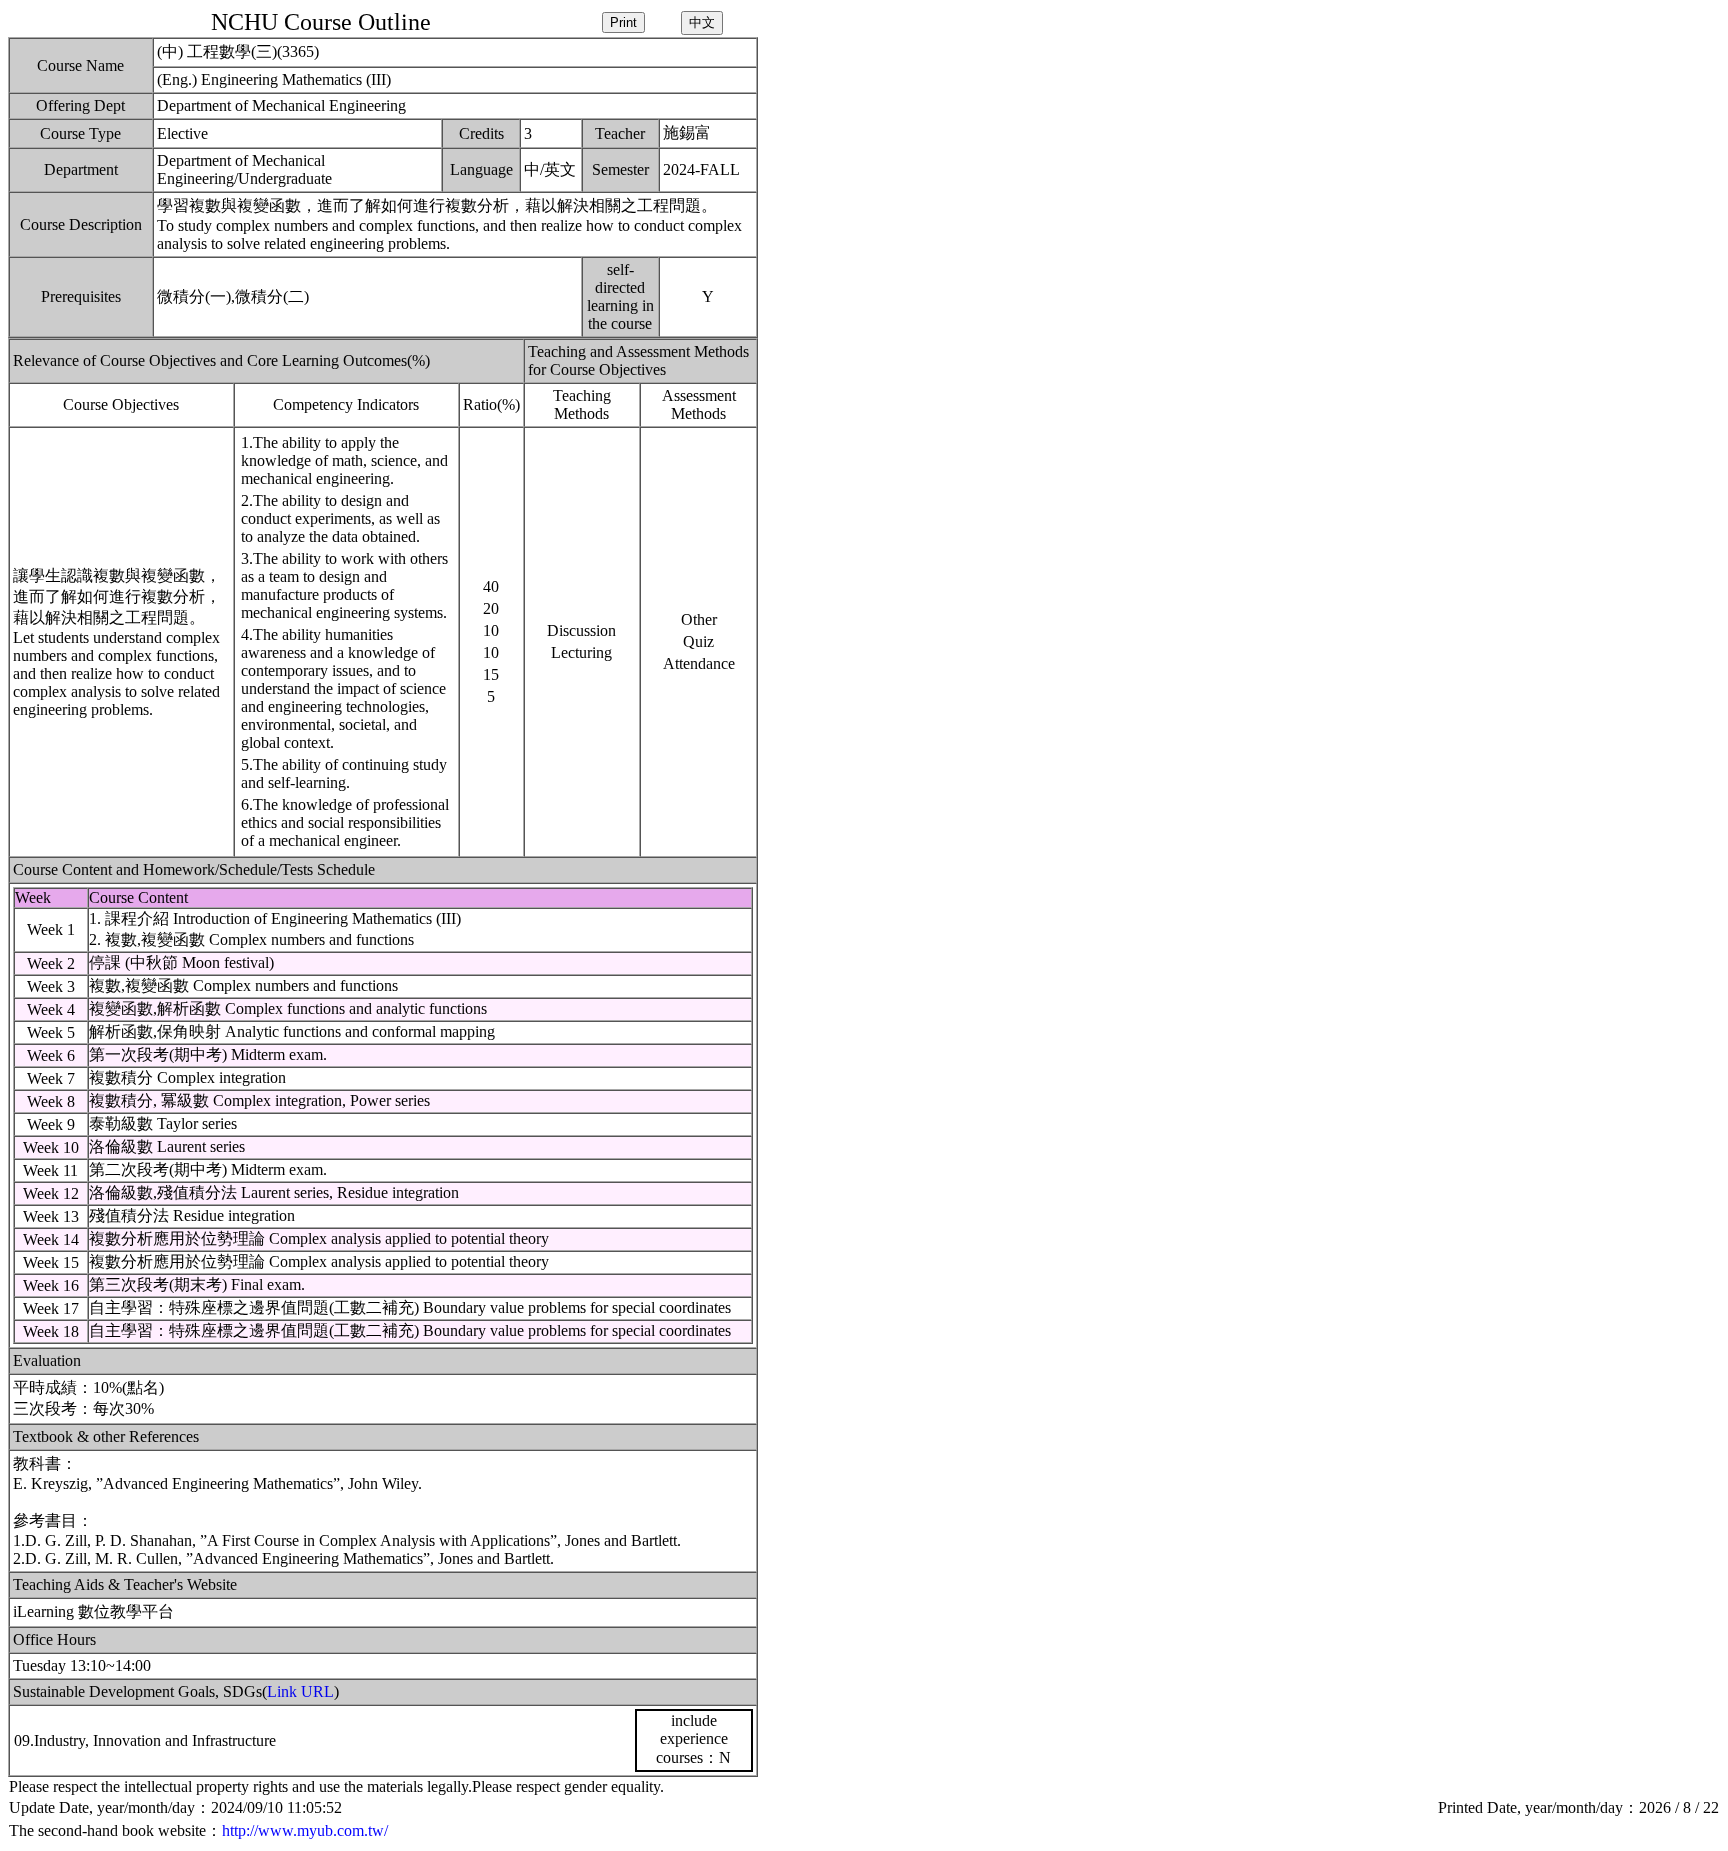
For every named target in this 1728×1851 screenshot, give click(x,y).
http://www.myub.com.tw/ (305, 1830)
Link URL (300, 1691)
